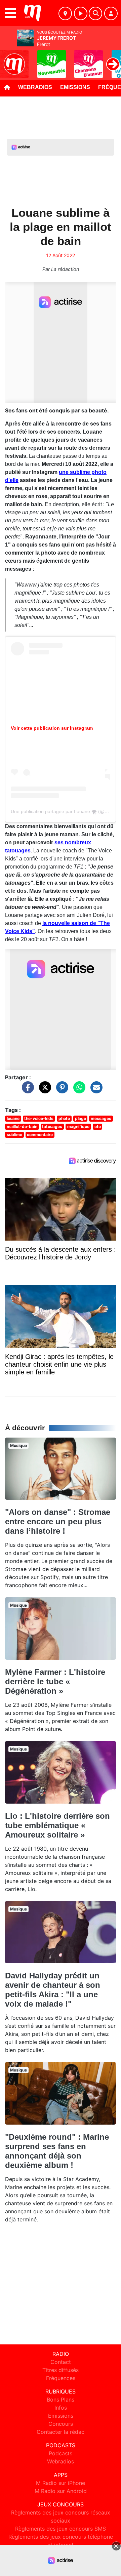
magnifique (78, 1126)
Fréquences (61, 2378)
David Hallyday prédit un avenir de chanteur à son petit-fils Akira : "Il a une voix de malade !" (53, 1990)
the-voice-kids (39, 1118)
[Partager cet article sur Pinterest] (61, 1091)
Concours (61, 2424)
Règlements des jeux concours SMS (61, 2529)
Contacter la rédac (61, 2432)
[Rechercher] (95, 13)
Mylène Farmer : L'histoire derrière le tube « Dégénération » (55, 1681)
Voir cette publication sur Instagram (52, 728)
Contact (61, 2362)
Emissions (75, 87)
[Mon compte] (111, 13)
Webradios (35, 87)
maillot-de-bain (22, 1126)
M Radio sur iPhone (61, 2483)
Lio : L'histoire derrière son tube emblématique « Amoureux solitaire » (57, 1825)
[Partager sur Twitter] (43, 1091)
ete (98, 1126)
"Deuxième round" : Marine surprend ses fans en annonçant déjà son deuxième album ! (57, 2151)
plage (80, 1118)
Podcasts (61, 2453)
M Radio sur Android (61, 2491)
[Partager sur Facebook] (26, 1091)
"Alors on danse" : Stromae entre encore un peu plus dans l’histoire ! (58, 1521)
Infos (61, 2408)
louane (13, 1118)
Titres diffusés (61, 2370)
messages (101, 1118)
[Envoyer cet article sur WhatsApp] (78, 1091)
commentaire (40, 1135)
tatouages (52, 1126)
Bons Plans (61, 2400)
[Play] (9, 59)
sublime (14, 1135)
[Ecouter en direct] (81, 13)
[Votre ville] (65, 13)
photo (64, 1118)
